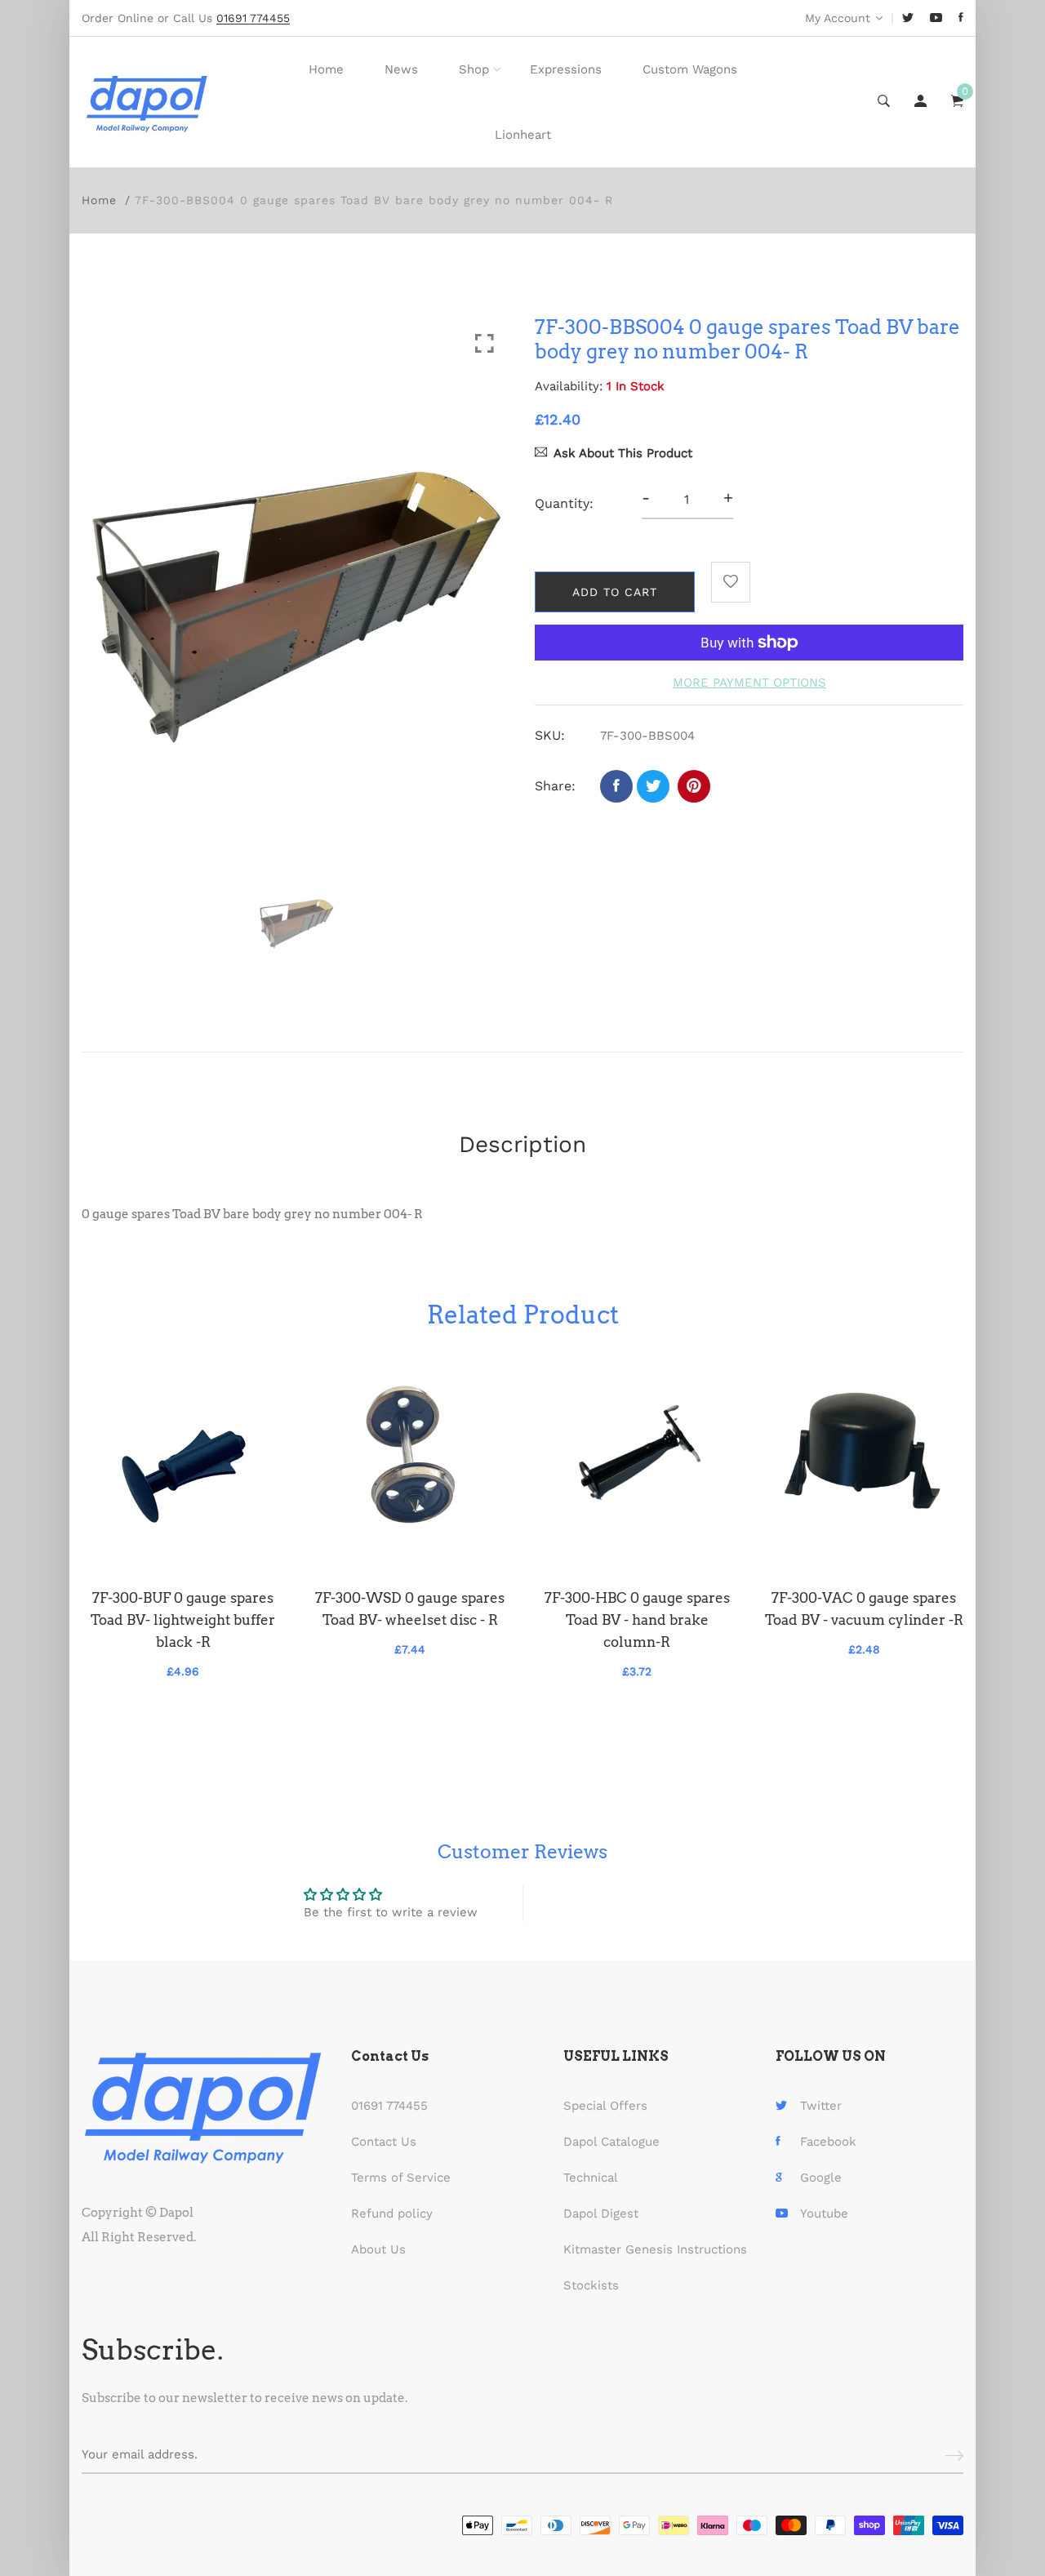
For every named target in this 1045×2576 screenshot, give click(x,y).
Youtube (824, 2213)
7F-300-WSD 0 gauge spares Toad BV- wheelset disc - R (410, 1609)
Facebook (828, 2142)
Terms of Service (401, 2178)
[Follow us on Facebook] (616, 786)
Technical (591, 2178)
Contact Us (384, 2142)
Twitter (821, 2106)
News (401, 69)
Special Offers (605, 2106)
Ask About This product (623, 453)
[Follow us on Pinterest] (694, 786)
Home (326, 69)
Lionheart (523, 135)
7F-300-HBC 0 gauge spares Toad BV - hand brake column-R (637, 1620)
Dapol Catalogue (611, 2142)
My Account (838, 18)
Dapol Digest (601, 2213)
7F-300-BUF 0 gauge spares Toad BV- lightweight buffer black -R (183, 1620)
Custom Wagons (690, 69)
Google (821, 2178)
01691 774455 (389, 2106)
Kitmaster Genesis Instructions (655, 2249)
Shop (474, 69)
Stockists (591, 2285)
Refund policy (392, 2213)
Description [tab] (522, 1144)
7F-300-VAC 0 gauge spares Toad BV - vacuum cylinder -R (864, 1609)
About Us (378, 2249)
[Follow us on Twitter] (653, 786)
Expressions (566, 69)
